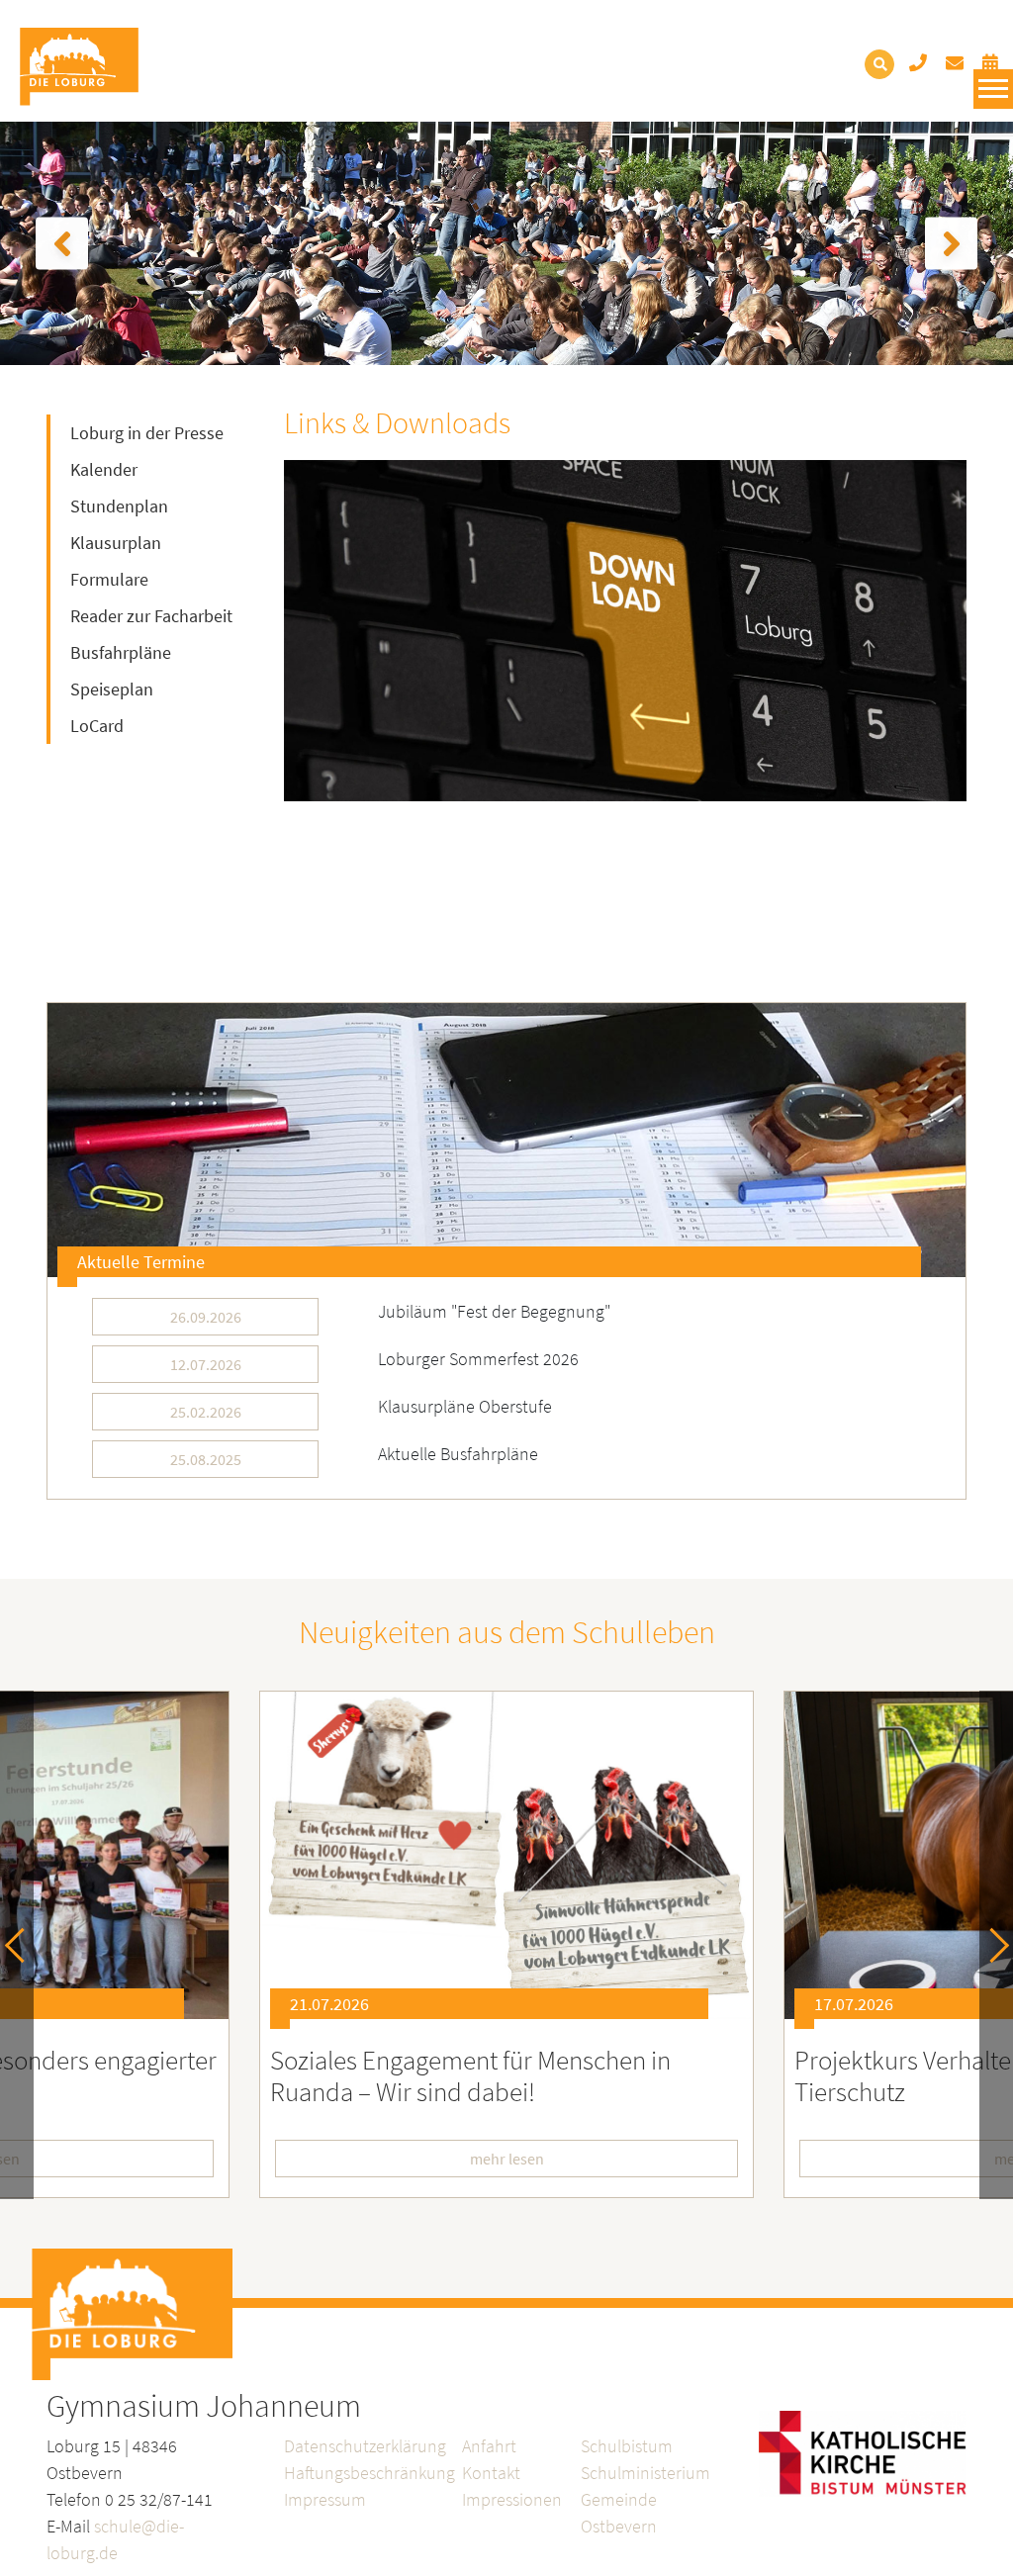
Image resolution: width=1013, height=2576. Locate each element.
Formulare (109, 579)
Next (992, 1945)
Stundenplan (119, 506)
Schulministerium (645, 2473)
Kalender (104, 469)
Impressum (325, 2499)
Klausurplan (116, 543)
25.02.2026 (206, 1412)
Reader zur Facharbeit (151, 616)
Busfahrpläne (121, 652)
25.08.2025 (206, 1459)
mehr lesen (507, 2159)
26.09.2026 (206, 1317)
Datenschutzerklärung (365, 2446)
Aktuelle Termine (141, 1262)
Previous (22, 1945)
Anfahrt (489, 2446)
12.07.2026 (206, 1364)
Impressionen (512, 2499)
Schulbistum (627, 2446)
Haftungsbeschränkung (369, 2473)
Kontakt (491, 2473)
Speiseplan (112, 689)
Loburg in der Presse (147, 433)
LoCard (97, 726)
